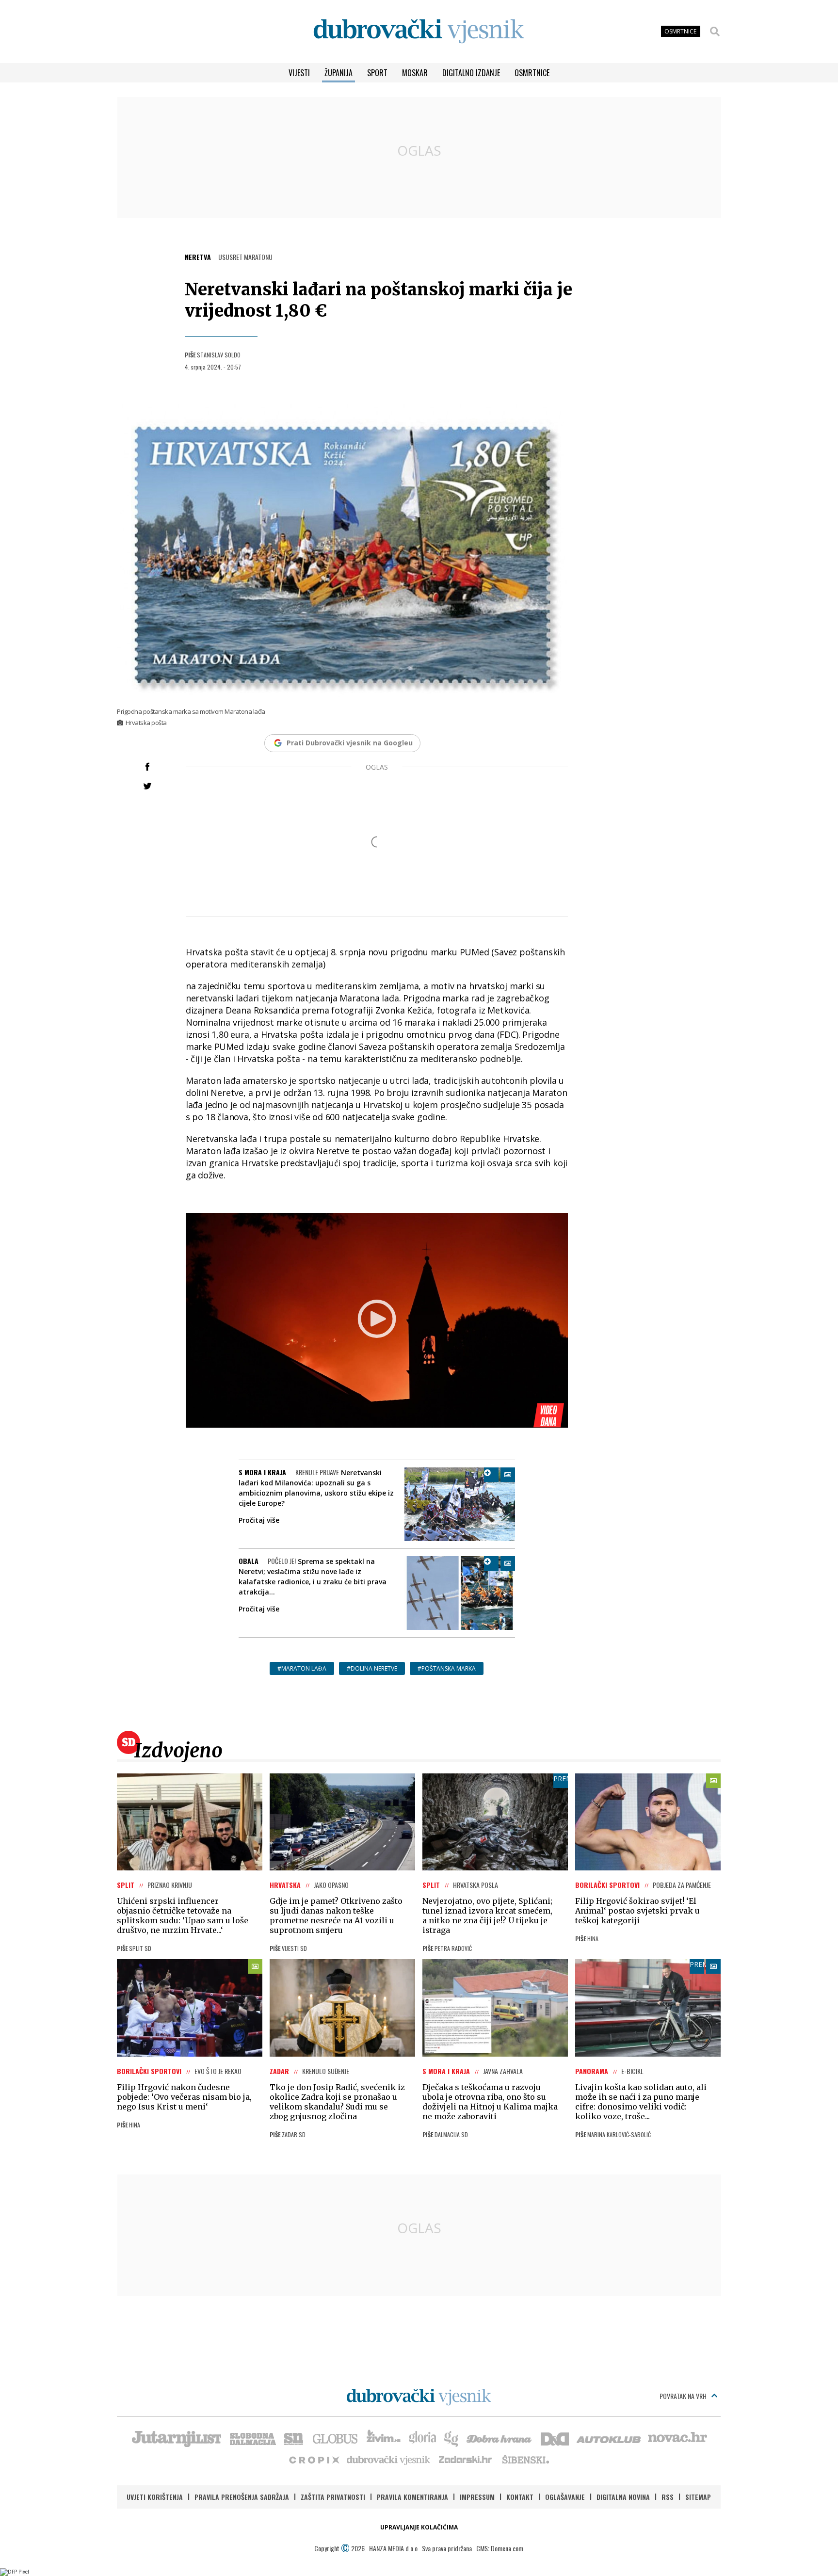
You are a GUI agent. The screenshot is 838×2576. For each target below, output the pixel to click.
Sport (377, 73)
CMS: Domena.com (500, 2548)
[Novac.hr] (677, 2438)
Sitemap (698, 2497)
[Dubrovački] (419, 31)
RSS (668, 2497)
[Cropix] (314, 2459)
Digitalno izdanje (471, 73)
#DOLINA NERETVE (372, 1668)
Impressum (477, 2497)
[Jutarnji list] (176, 2438)
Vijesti (299, 73)
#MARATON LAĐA (302, 1668)
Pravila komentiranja (412, 2497)
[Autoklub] (609, 2438)
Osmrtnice (532, 73)
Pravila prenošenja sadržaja (242, 2497)
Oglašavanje (565, 2497)
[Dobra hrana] (500, 2438)
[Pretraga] (715, 32)
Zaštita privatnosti (333, 2497)
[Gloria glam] (452, 2438)
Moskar (415, 73)
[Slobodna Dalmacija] (252, 2438)
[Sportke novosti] (294, 2438)
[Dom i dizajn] (555, 2438)
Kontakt (520, 2497)
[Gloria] (422, 2438)
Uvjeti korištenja (155, 2497)
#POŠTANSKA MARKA (447, 1668)
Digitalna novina (623, 2497)
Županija (338, 73)
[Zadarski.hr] (466, 2459)
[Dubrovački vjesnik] (389, 2459)
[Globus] (336, 2438)
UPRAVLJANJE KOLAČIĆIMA (419, 2527)
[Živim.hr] (384, 2438)
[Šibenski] (525, 2459)
